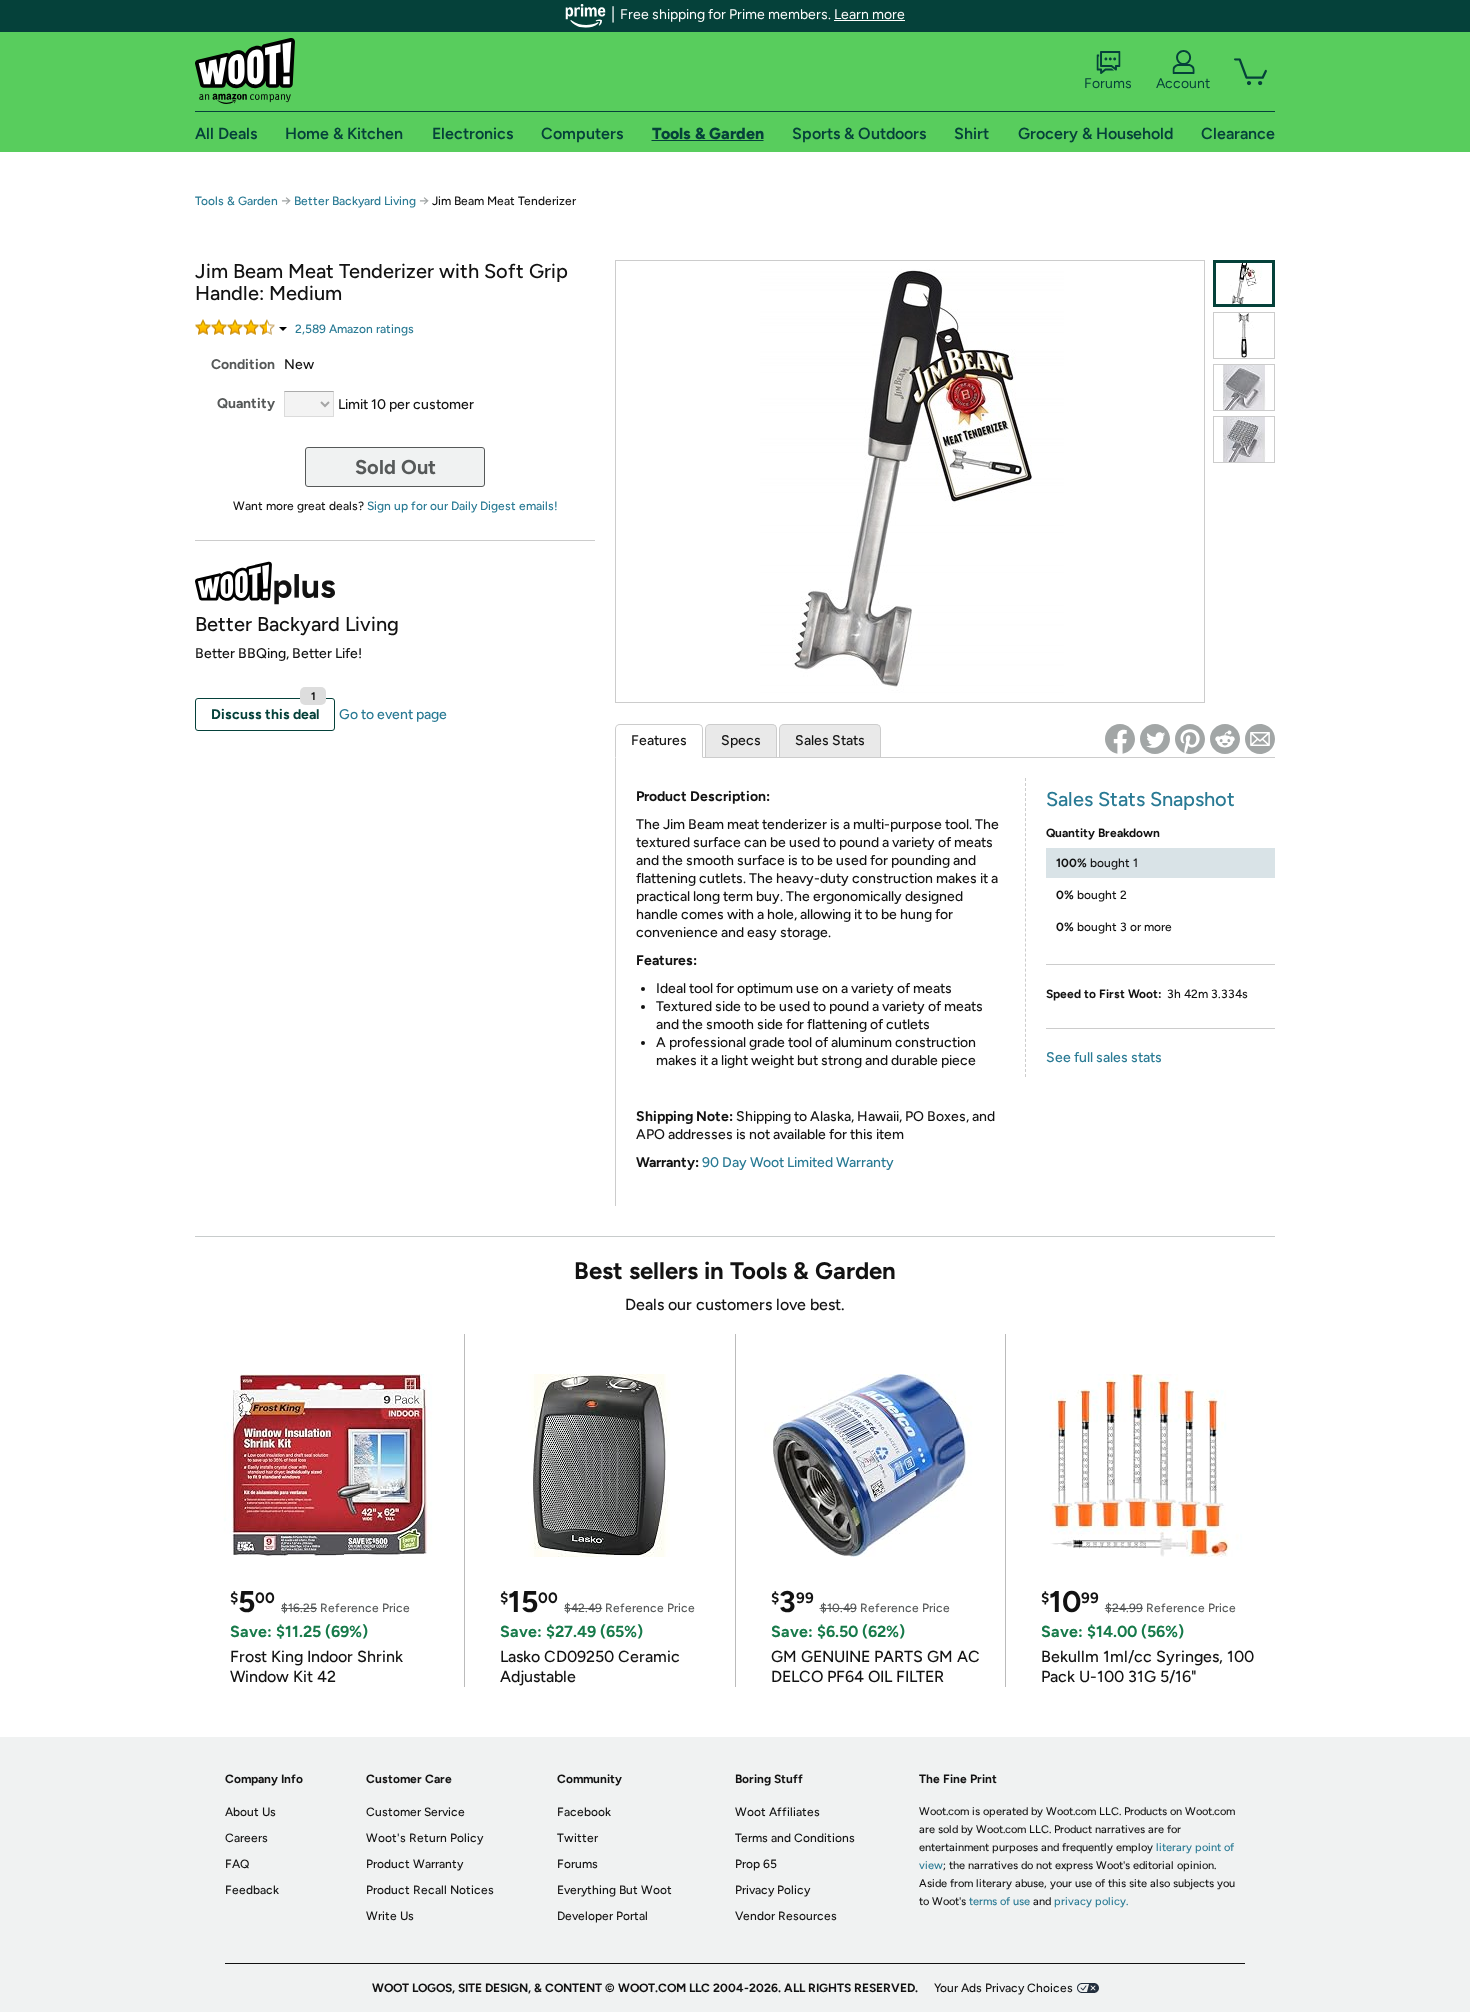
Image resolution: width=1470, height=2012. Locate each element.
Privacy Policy (772, 1890)
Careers (246, 1838)
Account (1183, 83)
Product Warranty (414, 1864)
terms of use (999, 1901)
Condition (243, 364)
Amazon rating (354, 329)
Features (659, 740)
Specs (741, 740)
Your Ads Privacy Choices (1003, 1988)
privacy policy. (1091, 1901)
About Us (250, 1812)
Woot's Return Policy (424, 1838)
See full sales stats (1104, 1057)
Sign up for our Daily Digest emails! (462, 506)
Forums (1108, 83)
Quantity (246, 403)
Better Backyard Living (355, 201)
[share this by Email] (1260, 739)
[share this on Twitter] (1155, 739)
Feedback (252, 1890)
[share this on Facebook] (1120, 739)
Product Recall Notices (430, 1890)
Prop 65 (756, 1864)
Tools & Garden (236, 201)
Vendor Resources (786, 1916)
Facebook (584, 1812)
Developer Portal (602, 1916)
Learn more (869, 14)
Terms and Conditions (795, 1838)
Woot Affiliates (777, 1812)
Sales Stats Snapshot (1140, 799)
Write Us (390, 1916)
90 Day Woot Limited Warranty (798, 1162)
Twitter (577, 1838)
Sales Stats (830, 740)
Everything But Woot (614, 1890)
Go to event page (393, 714)
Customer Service (415, 1812)
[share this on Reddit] (1225, 739)
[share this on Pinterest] (1190, 739)
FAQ (237, 1864)
